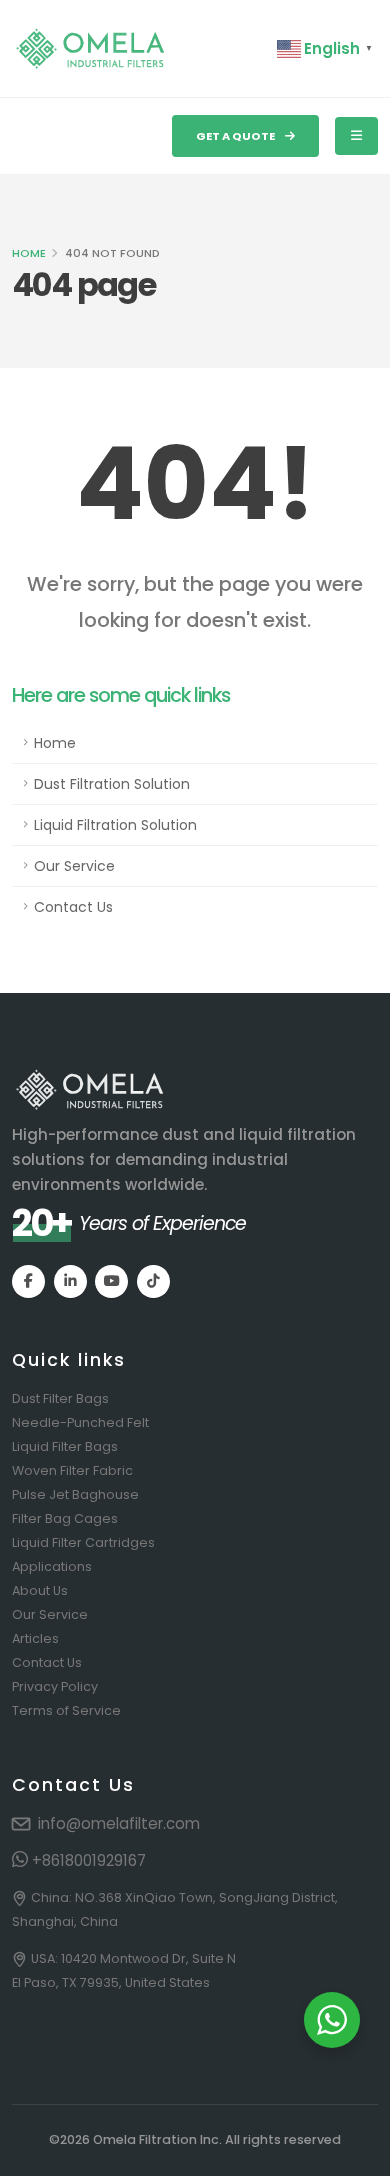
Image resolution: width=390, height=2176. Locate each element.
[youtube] (111, 1281)
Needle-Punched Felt (80, 1422)
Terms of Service (66, 1710)
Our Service (74, 866)
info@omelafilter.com (119, 1823)
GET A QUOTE (236, 136)
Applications (52, 1566)
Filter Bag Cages (65, 1518)
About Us (40, 1590)
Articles (35, 1638)
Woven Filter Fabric (72, 1470)
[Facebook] (28, 1281)
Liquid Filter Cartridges (83, 1542)
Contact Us (73, 907)
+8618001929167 (87, 1860)
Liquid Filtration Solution (115, 825)
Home (29, 253)
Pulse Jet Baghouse (75, 1494)
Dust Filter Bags (60, 1398)
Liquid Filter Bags (65, 1446)
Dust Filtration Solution (112, 784)
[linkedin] (70, 1281)
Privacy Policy (55, 1686)
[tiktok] (153, 1281)
